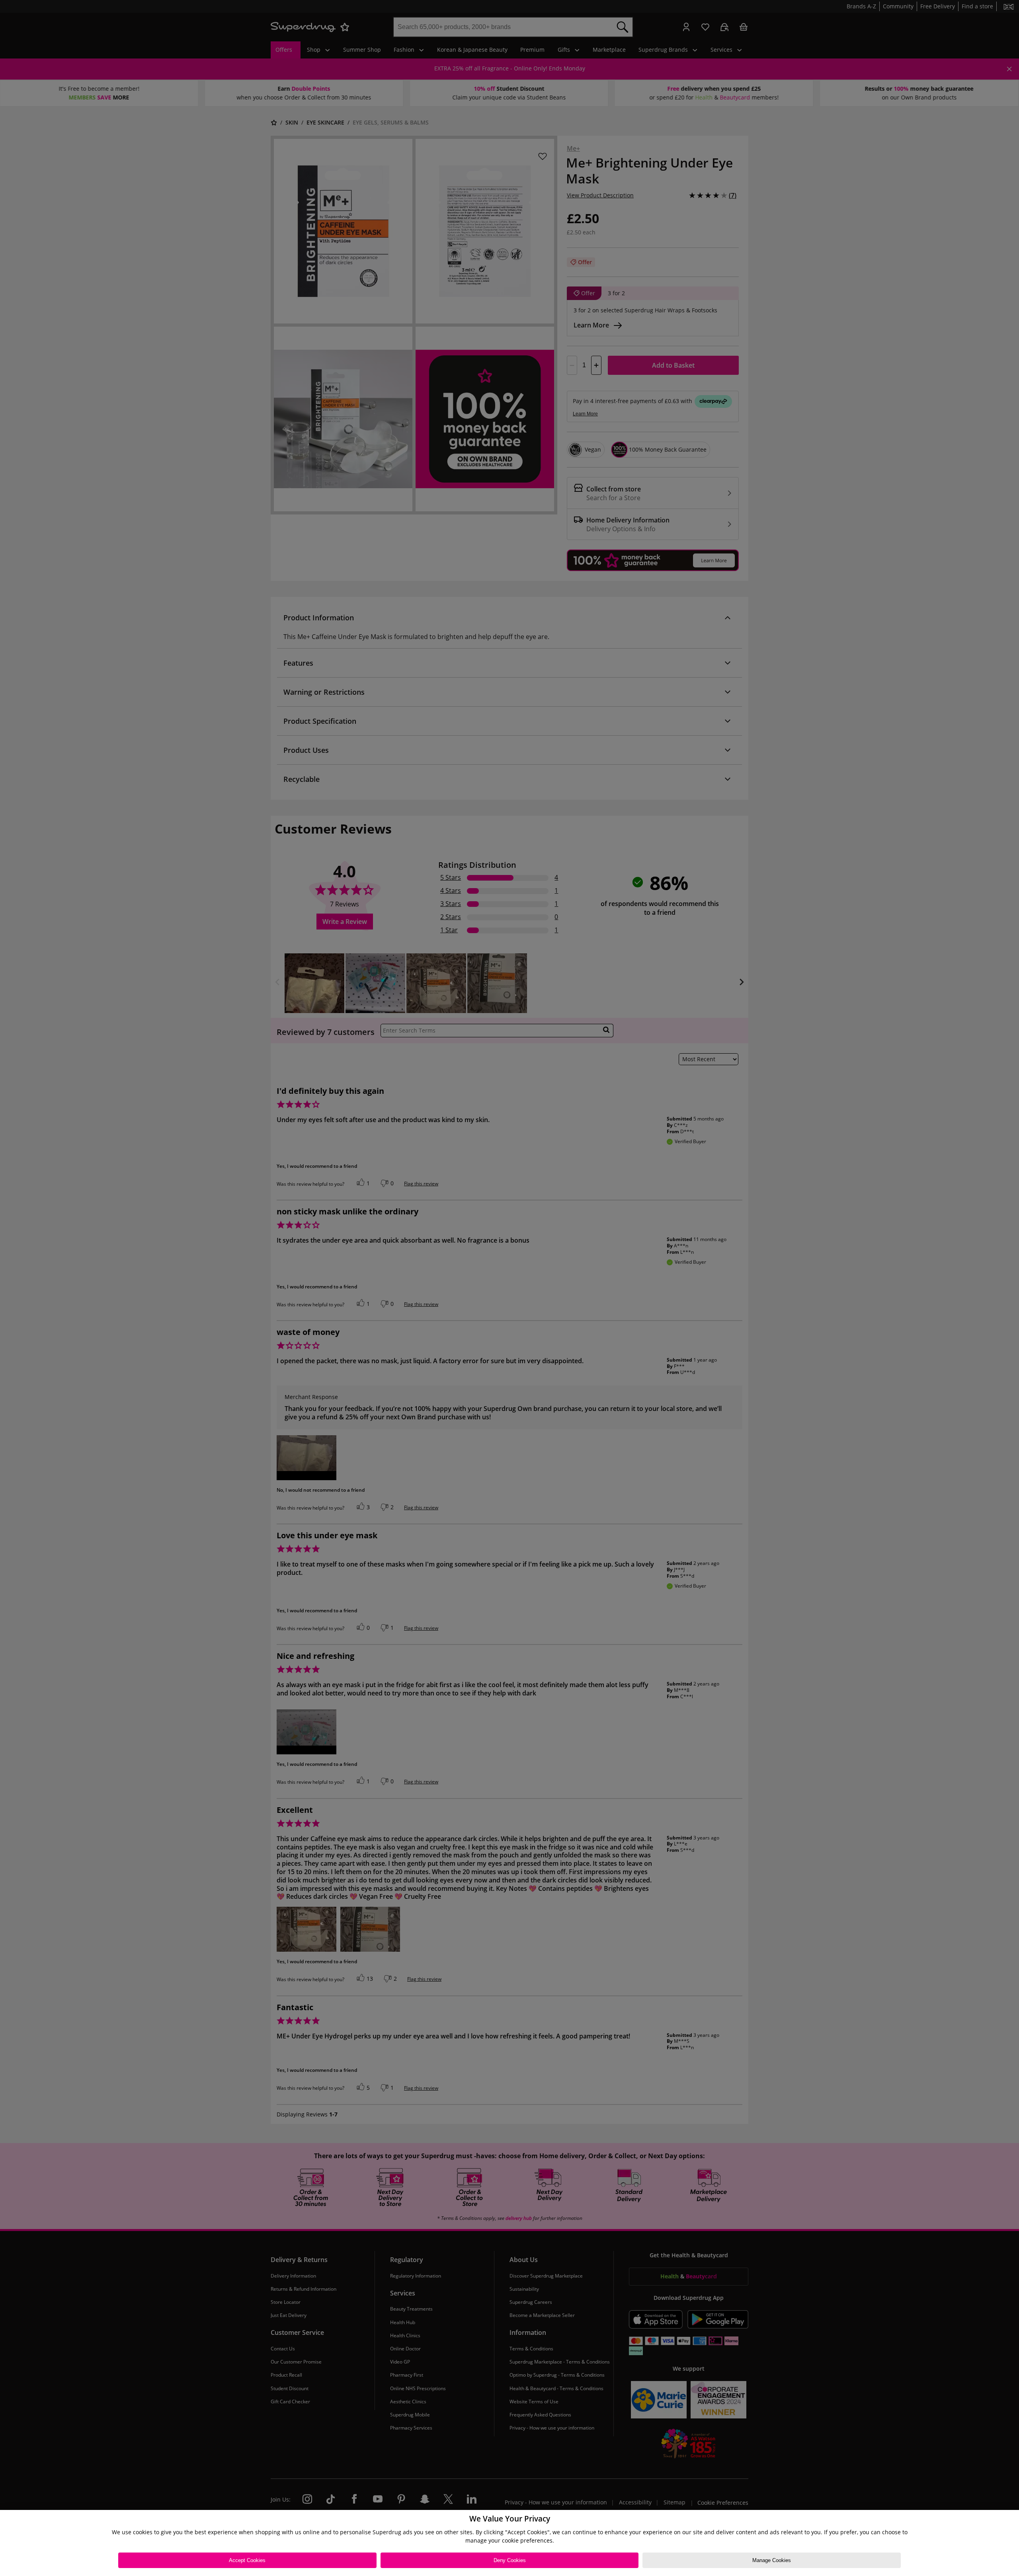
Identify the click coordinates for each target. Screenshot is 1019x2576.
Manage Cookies (772, 2560)
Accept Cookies (247, 2560)
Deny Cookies (510, 2560)
